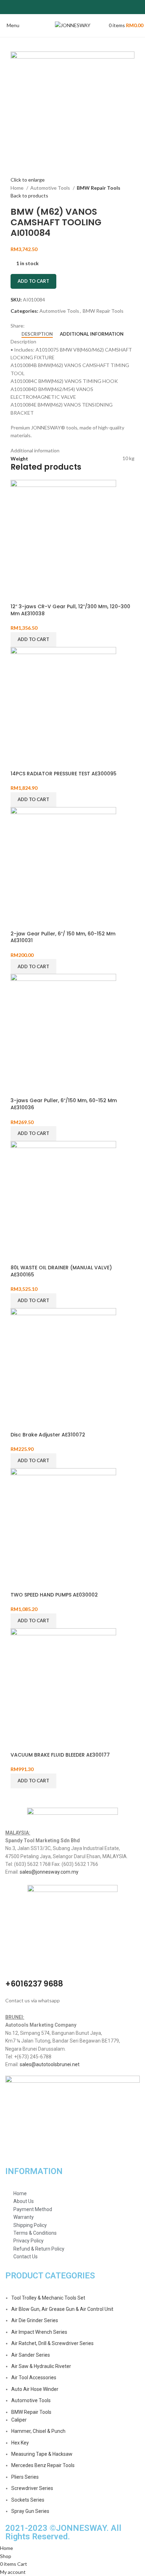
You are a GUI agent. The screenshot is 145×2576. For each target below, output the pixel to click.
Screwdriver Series (32, 2488)
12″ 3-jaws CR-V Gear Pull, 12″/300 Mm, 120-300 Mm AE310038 (70, 610)
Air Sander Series (31, 2355)
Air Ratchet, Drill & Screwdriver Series (52, 2343)
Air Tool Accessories (34, 2377)
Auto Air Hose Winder (35, 2389)
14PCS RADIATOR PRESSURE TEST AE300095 (64, 774)
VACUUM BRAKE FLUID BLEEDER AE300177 (60, 1755)
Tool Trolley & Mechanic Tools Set (48, 2298)
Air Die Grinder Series (35, 2320)
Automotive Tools (51, 188)
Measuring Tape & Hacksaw (42, 2454)
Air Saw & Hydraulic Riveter (41, 2366)
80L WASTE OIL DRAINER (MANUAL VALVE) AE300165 (61, 1271)
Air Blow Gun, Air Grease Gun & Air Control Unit (62, 2309)
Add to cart (33, 281)
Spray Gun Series (30, 2511)
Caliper (19, 2420)
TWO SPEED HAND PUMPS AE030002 (54, 1595)
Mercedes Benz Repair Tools (43, 2465)
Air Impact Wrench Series (39, 2332)
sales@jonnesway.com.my (49, 1872)
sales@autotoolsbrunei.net (50, 2064)
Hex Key (20, 2443)
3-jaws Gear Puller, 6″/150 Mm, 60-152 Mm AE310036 (64, 1104)
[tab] (37, 334)
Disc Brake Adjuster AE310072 (48, 1435)
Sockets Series (28, 2500)
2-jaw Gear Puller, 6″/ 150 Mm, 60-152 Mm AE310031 (63, 937)
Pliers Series (25, 2477)
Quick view (19, 594)
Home (18, 188)
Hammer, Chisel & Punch (38, 2431)
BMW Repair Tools (99, 188)
